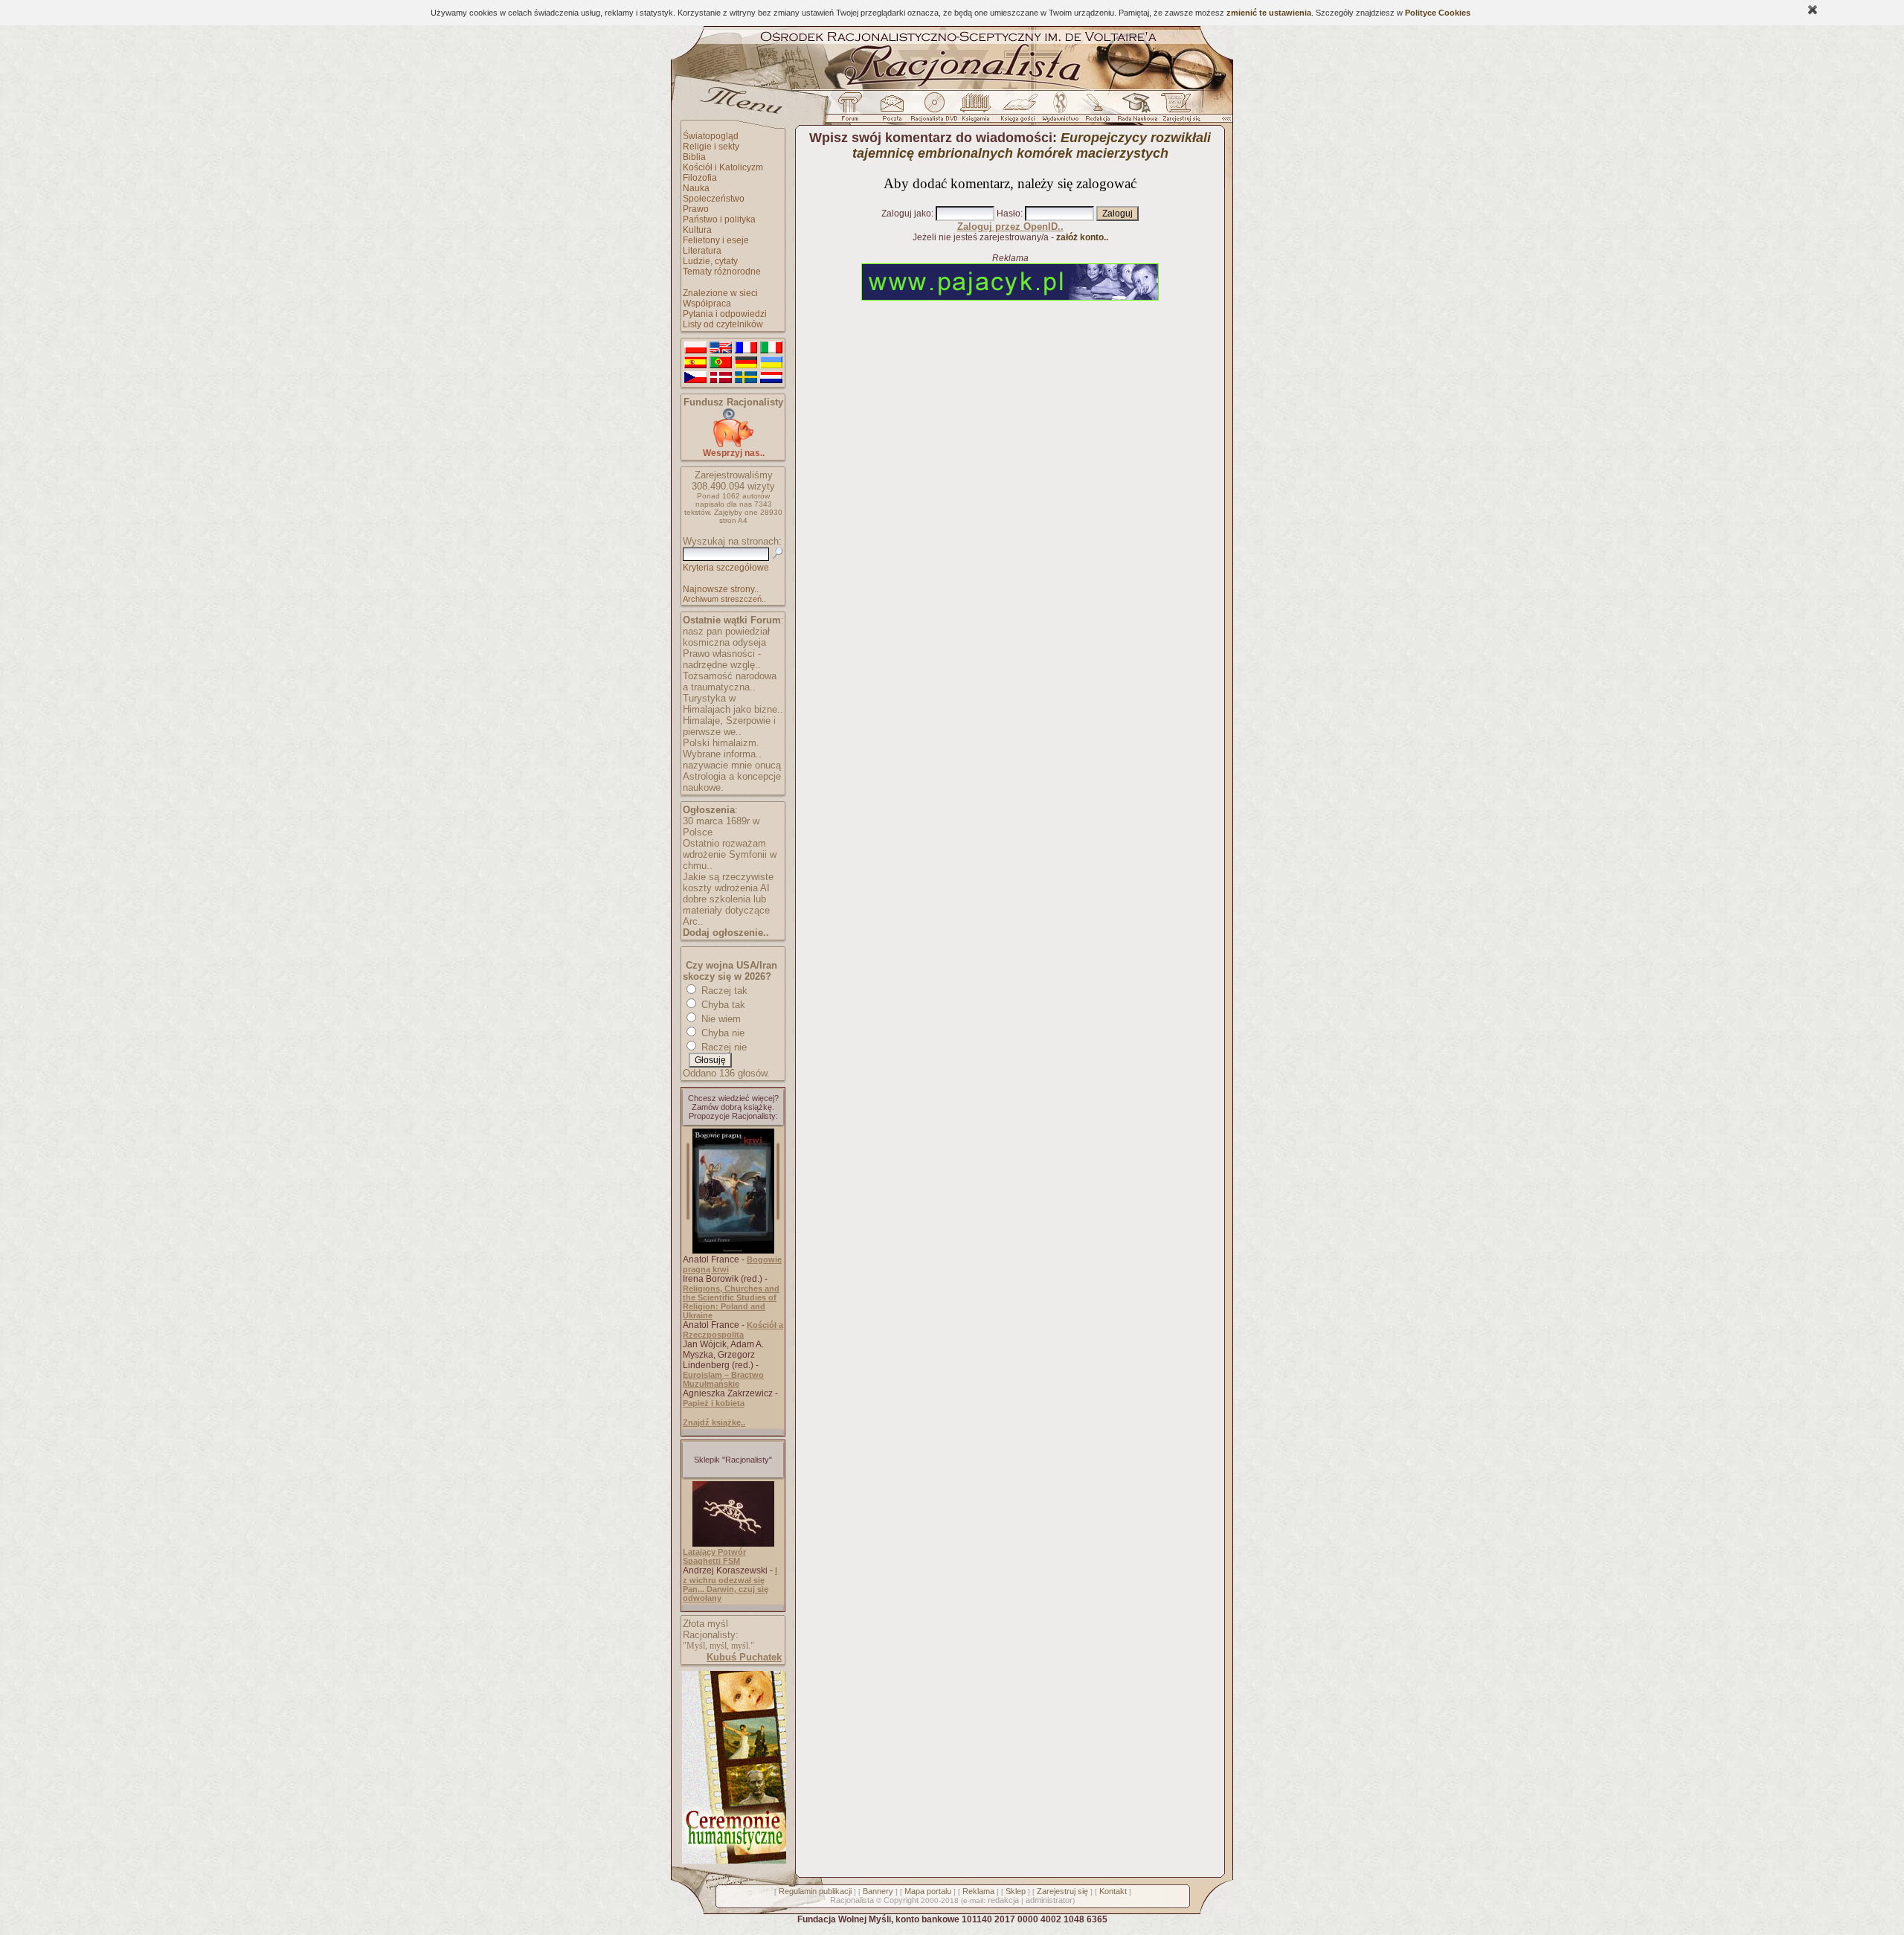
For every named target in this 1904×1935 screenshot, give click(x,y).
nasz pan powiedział (726, 631)
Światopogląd (711, 136)
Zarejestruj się (1062, 1891)
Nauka (696, 188)
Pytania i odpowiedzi (725, 314)
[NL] (771, 378)
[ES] (695, 363)
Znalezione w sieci (720, 293)
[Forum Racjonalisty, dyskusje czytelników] (853, 111)
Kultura (697, 230)
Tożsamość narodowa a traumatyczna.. (730, 681)
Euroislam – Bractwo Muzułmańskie (723, 1379)
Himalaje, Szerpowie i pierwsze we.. (729, 726)
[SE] (746, 378)
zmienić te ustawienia (1269, 13)
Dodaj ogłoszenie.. (726, 933)
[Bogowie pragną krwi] (733, 1251)
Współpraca (707, 304)
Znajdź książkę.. (714, 1422)
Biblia (694, 157)
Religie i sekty (711, 147)
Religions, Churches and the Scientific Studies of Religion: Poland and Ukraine (731, 1302)
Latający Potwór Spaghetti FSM (714, 1556)
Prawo (696, 209)
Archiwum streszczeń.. (724, 599)
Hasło (1009, 214)
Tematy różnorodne (722, 272)
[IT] (771, 348)
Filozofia (700, 178)
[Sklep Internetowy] (977, 111)
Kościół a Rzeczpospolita (733, 1330)
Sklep (1016, 1891)
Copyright (901, 1900)
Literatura (702, 251)
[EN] (721, 348)
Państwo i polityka (719, 219)
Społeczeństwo (714, 199)
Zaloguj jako (906, 214)
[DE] (746, 363)
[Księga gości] (1020, 111)
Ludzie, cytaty (710, 261)
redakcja (1003, 1900)
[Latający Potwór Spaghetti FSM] (733, 1544)
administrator (1049, 1900)
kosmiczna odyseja (724, 642)
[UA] (771, 363)
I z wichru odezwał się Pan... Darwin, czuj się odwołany (730, 1584)
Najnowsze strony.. (721, 589)
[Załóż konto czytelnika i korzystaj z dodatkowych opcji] (1177, 111)
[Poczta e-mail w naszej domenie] (891, 111)
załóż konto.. (1082, 237)
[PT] (721, 363)
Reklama (978, 1891)
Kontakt (1113, 1891)
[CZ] (695, 378)
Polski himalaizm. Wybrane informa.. (722, 748)
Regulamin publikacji (815, 1891)
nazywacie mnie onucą (732, 765)
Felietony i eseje (716, 240)
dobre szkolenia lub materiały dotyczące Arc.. (726, 910)
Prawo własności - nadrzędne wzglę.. (722, 659)
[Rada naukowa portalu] (1135, 111)
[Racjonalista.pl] (952, 88)
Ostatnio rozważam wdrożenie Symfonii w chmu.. (730, 854)
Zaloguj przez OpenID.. (1010, 227)
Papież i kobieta (714, 1403)
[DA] (721, 378)
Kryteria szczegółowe (726, 568)
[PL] (695, 348)
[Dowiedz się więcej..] (733, 1861)
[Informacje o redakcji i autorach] (1096, 111)
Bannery (878, 1891)
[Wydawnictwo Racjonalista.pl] (1060, 111)
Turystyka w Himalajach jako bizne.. (733, 704)
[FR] (746, 348)
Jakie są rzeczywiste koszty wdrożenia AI (728, 882)
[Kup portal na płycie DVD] (934, 111)
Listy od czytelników (723, 324)
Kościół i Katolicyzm (723, 167)
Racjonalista (852, 1900)
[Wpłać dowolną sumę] (733, 445)
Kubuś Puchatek (744, 1657)
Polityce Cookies (1438, 13)
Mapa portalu (928, 1891)
